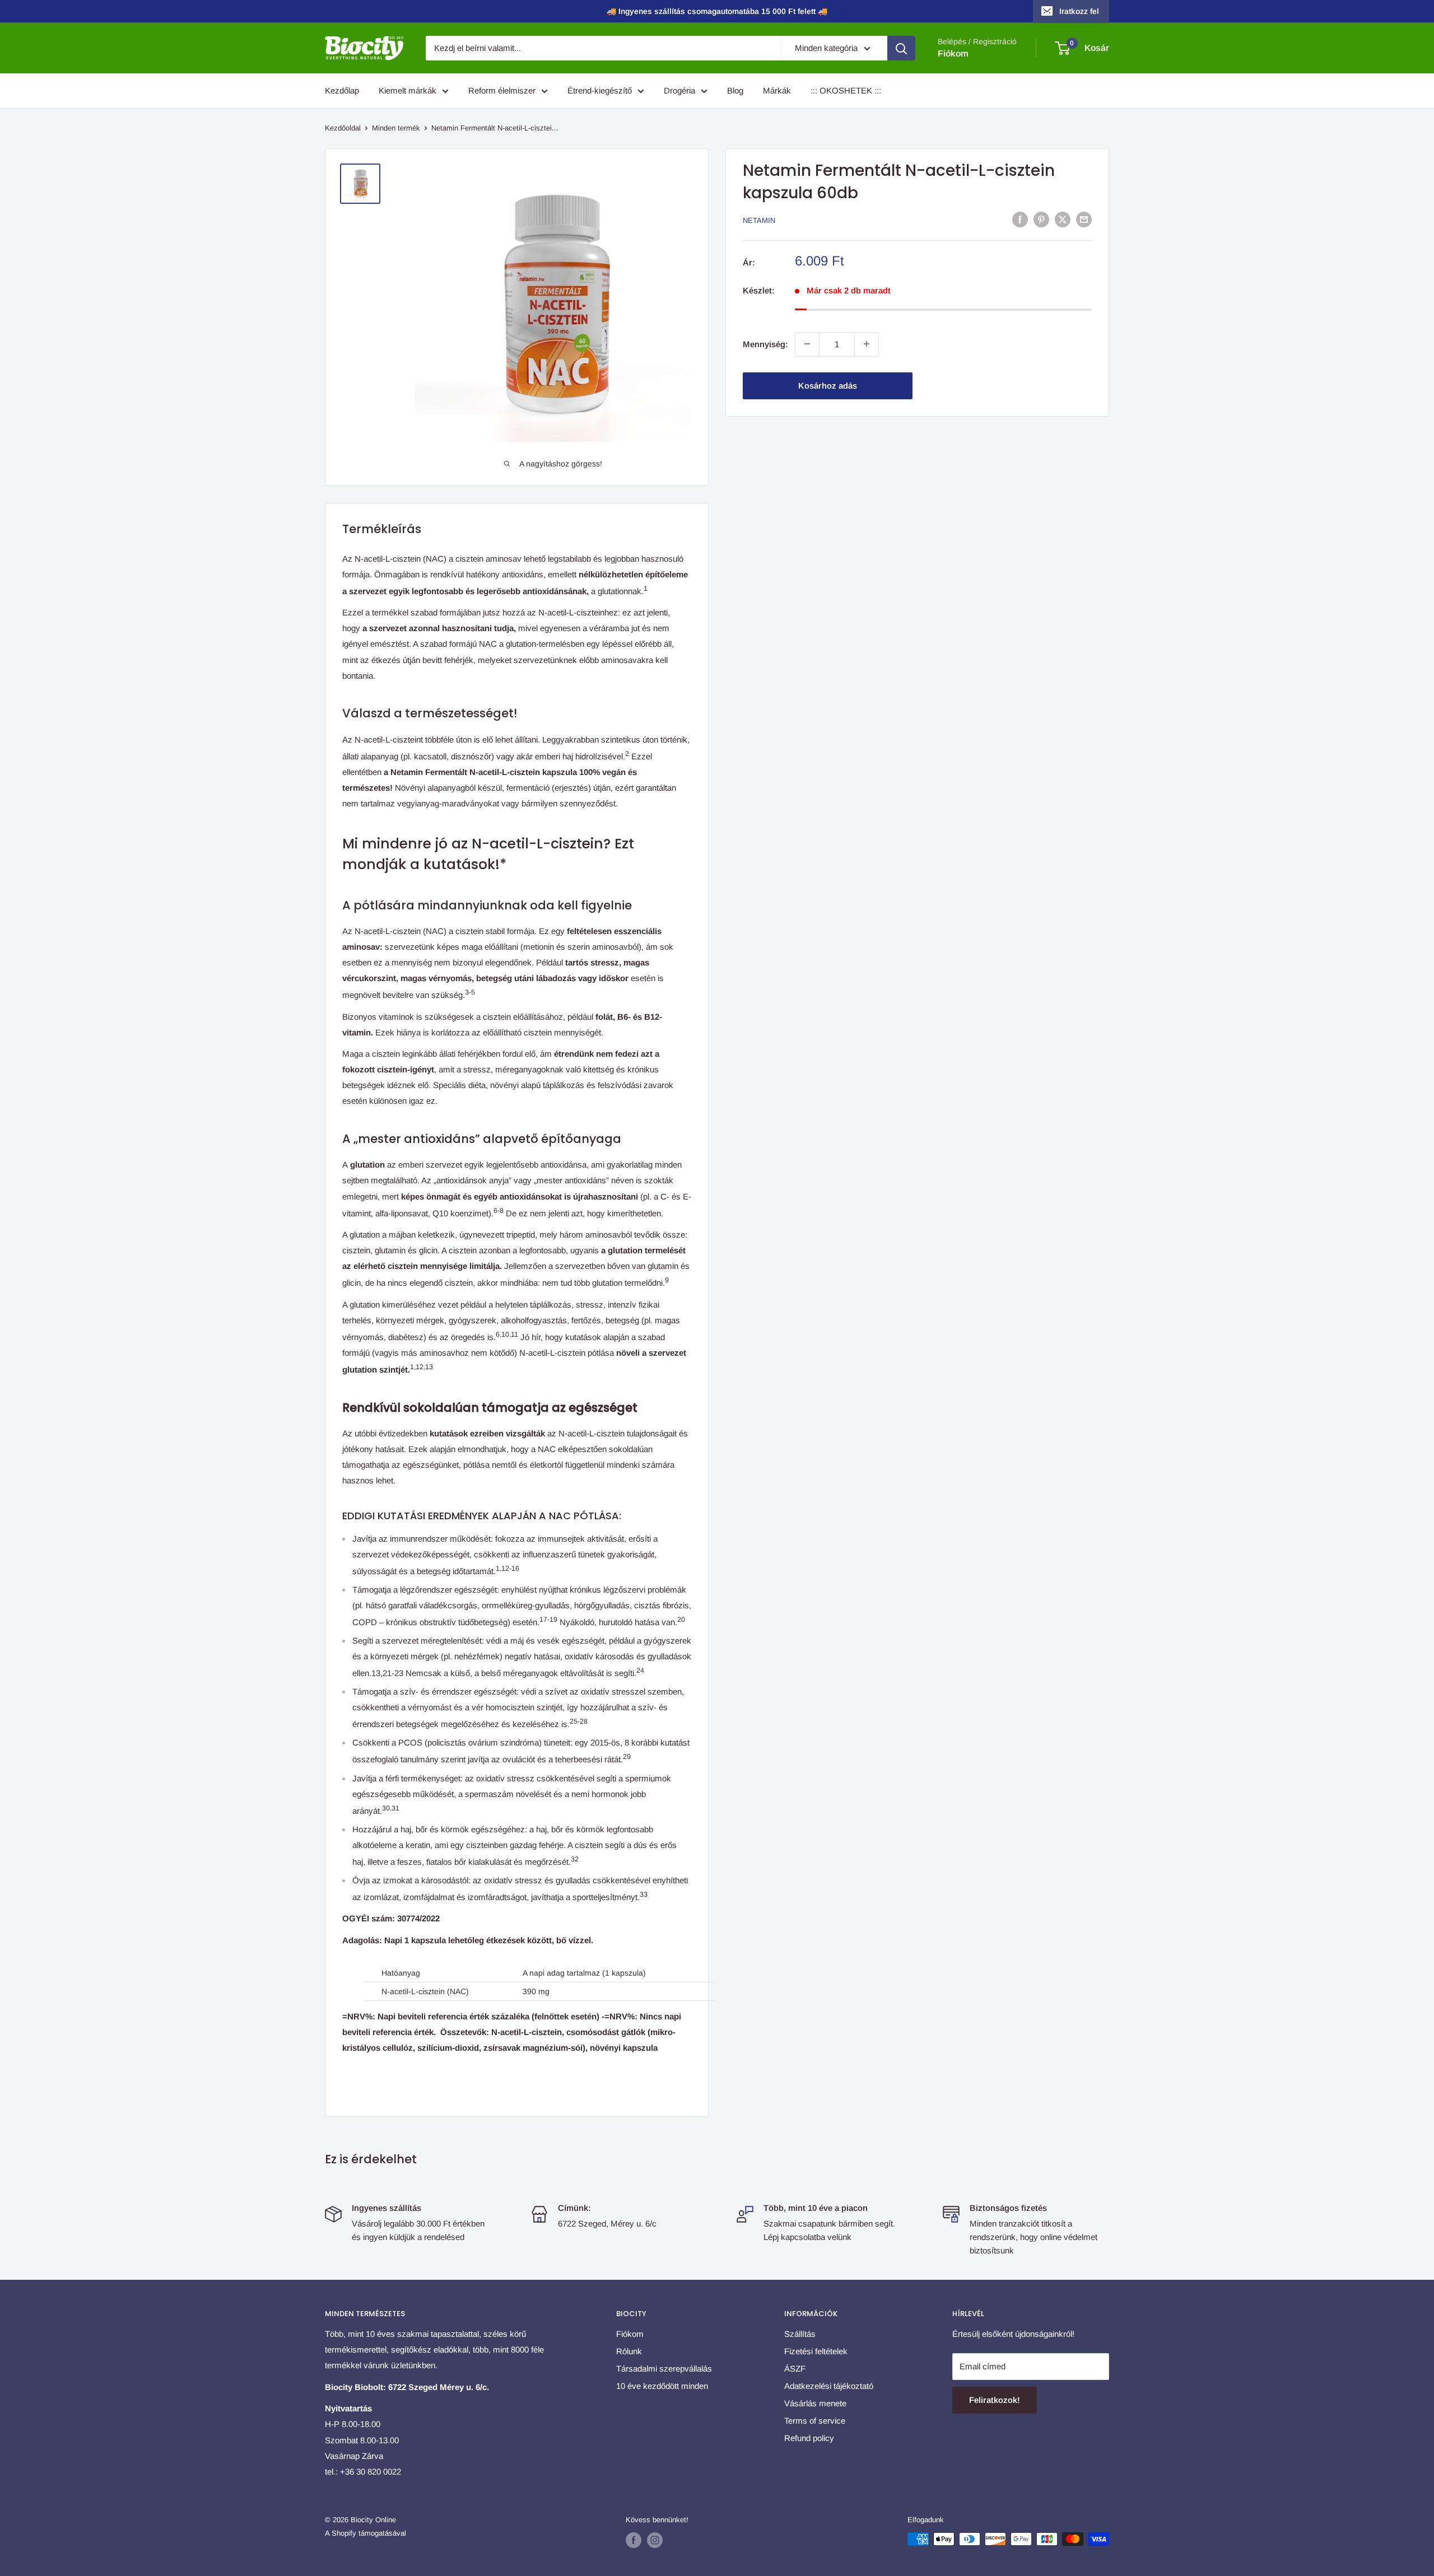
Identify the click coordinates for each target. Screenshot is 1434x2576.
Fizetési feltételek (816, 2351)
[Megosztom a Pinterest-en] (1041, 219)
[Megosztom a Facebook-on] (1020, 219)
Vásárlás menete (815, 2403)
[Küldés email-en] (1084, 219)
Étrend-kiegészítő (600, 90)
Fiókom (953, 53)
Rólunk (629, 2351)
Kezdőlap (342, 90)
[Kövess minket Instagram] (655, 2540)
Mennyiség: (765, 344)
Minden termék (396, 128)
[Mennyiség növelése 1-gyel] (867, 344)
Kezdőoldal (343, 128)
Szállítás (800, 2334)
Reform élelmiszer (502, 90)
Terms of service (815, 2421)
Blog (735, 90)
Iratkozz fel (1079, 11)
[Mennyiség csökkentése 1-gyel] (807, 344)
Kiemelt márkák (408, 90)
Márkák (777, 90)
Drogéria (679, 90)
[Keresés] (901, 48)
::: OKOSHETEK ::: (846, 90)
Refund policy (809, 2438)
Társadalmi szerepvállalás (664, 2369)
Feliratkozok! (995, 2400)
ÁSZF (795, 2369)
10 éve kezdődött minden (662, 2386)
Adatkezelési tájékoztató (829, 2386)
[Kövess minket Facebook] (634, 2540)
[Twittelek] (1063, 219)
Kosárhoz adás (828, 385)
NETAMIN (759, 220)
